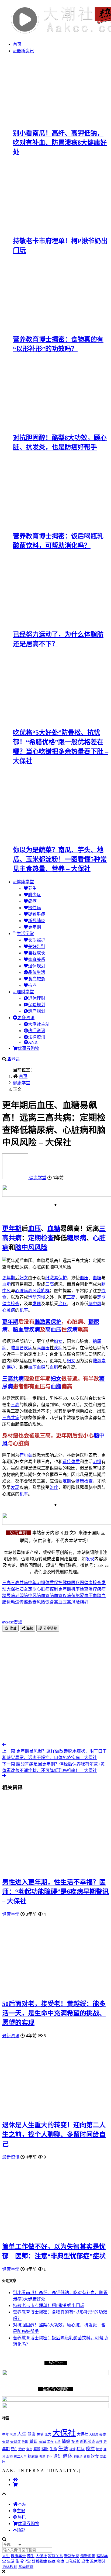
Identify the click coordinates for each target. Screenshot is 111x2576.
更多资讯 (26, 1018)
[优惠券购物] (15, 2484)
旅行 (99, 2442)
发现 (37, 1304)
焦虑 (29, 2449)
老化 (49, 2457)
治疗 (63, 1304)
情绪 (66, 2441)
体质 (75, 1462)
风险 (41, 1247)
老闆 (19, 1596)
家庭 (42, 2441)
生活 (63, 2448)
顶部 (21, 2530)
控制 (54, 1589)
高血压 (53, 1330)
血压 (34, 1229)
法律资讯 (37, 1037)
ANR (33, 1042)
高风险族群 (39, 1291)
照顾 (37, 2449)
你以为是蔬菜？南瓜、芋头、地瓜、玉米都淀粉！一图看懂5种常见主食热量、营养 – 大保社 (60, 859)
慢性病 (34, 908)
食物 (87, 2457)
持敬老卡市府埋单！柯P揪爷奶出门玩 (49, 2306)
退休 (68, 2456)
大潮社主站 (39, 1024)
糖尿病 (77, 1238)
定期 (34, 1238)
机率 (24, 1310)
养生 (32, 888)
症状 (81, 2449)
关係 (40, 2434)
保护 (63, 1278)
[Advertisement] (55, 1687)
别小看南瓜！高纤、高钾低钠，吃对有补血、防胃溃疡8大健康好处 (60, 143)
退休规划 (37, 966)
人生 (22, 2434)
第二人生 (20, 2457)
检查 (47, 1238)
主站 (21, 2511)
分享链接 (50, 1628)
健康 (32, 2434)
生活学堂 (25, 934)
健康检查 (11, 1304)
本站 (22, 2504)
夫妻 (103, 2434)
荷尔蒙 (26, 1455)
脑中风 (25, 1247)
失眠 (25, 2442)
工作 (50, 2442)
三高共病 (13, 1379)
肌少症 (34, 895)
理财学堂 (25, 992)
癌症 (32, 901)
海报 (29, 1628)
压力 (48, 2434)
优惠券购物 (29, 1048)
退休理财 (37, 998)
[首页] (15, 2480)
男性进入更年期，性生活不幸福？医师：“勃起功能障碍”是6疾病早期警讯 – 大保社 (55, 1892)
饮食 (50, 1602)
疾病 (72, 1330)
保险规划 (37, 1005)
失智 (6, 2442)
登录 (16, 1059)
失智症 (15, 2442)
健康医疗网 (73, 1583)
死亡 (14, 2449)
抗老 (32, 985)
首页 (17, 44)
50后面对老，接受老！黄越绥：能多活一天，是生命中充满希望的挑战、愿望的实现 (54, 2013)
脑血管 (17, 1348)
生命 (53, 2449)
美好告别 (37, 946)
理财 (45, 2449)
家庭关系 (37, 959)
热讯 (22, 2517)
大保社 (13, 1589)
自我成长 (37, 953)
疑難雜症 (37, 914)
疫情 (72, 2449)
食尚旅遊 (37, 979)
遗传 (67, 1462)
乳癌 (13, 2434)
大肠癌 (94, 2434)
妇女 (24, 1278)
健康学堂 (25, 882)
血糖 (54, 1229)
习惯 (41, 1297)
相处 (99, 2449)
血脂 (6, 1284)
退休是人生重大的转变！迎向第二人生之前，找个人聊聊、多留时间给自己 (54, 2134)
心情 (58, 2442)
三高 (50, 1284)
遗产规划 (37, 1011)
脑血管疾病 (26, 1330)
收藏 (12, 1628)
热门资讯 (37, 1031)
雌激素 (52, 1278)
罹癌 (42, 2457)
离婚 (9, 2457)
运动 (32, 1297)
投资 (75, 2442)
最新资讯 (25, 51)
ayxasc (12, 1622)
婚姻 (33, 2441)
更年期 (34, 927)
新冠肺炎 (37, 921)
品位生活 (37, 972)
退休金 (78, 2457)
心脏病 (22, 1291)
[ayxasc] (16, 1178)
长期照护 (37, 940)
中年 (32, 1583)
